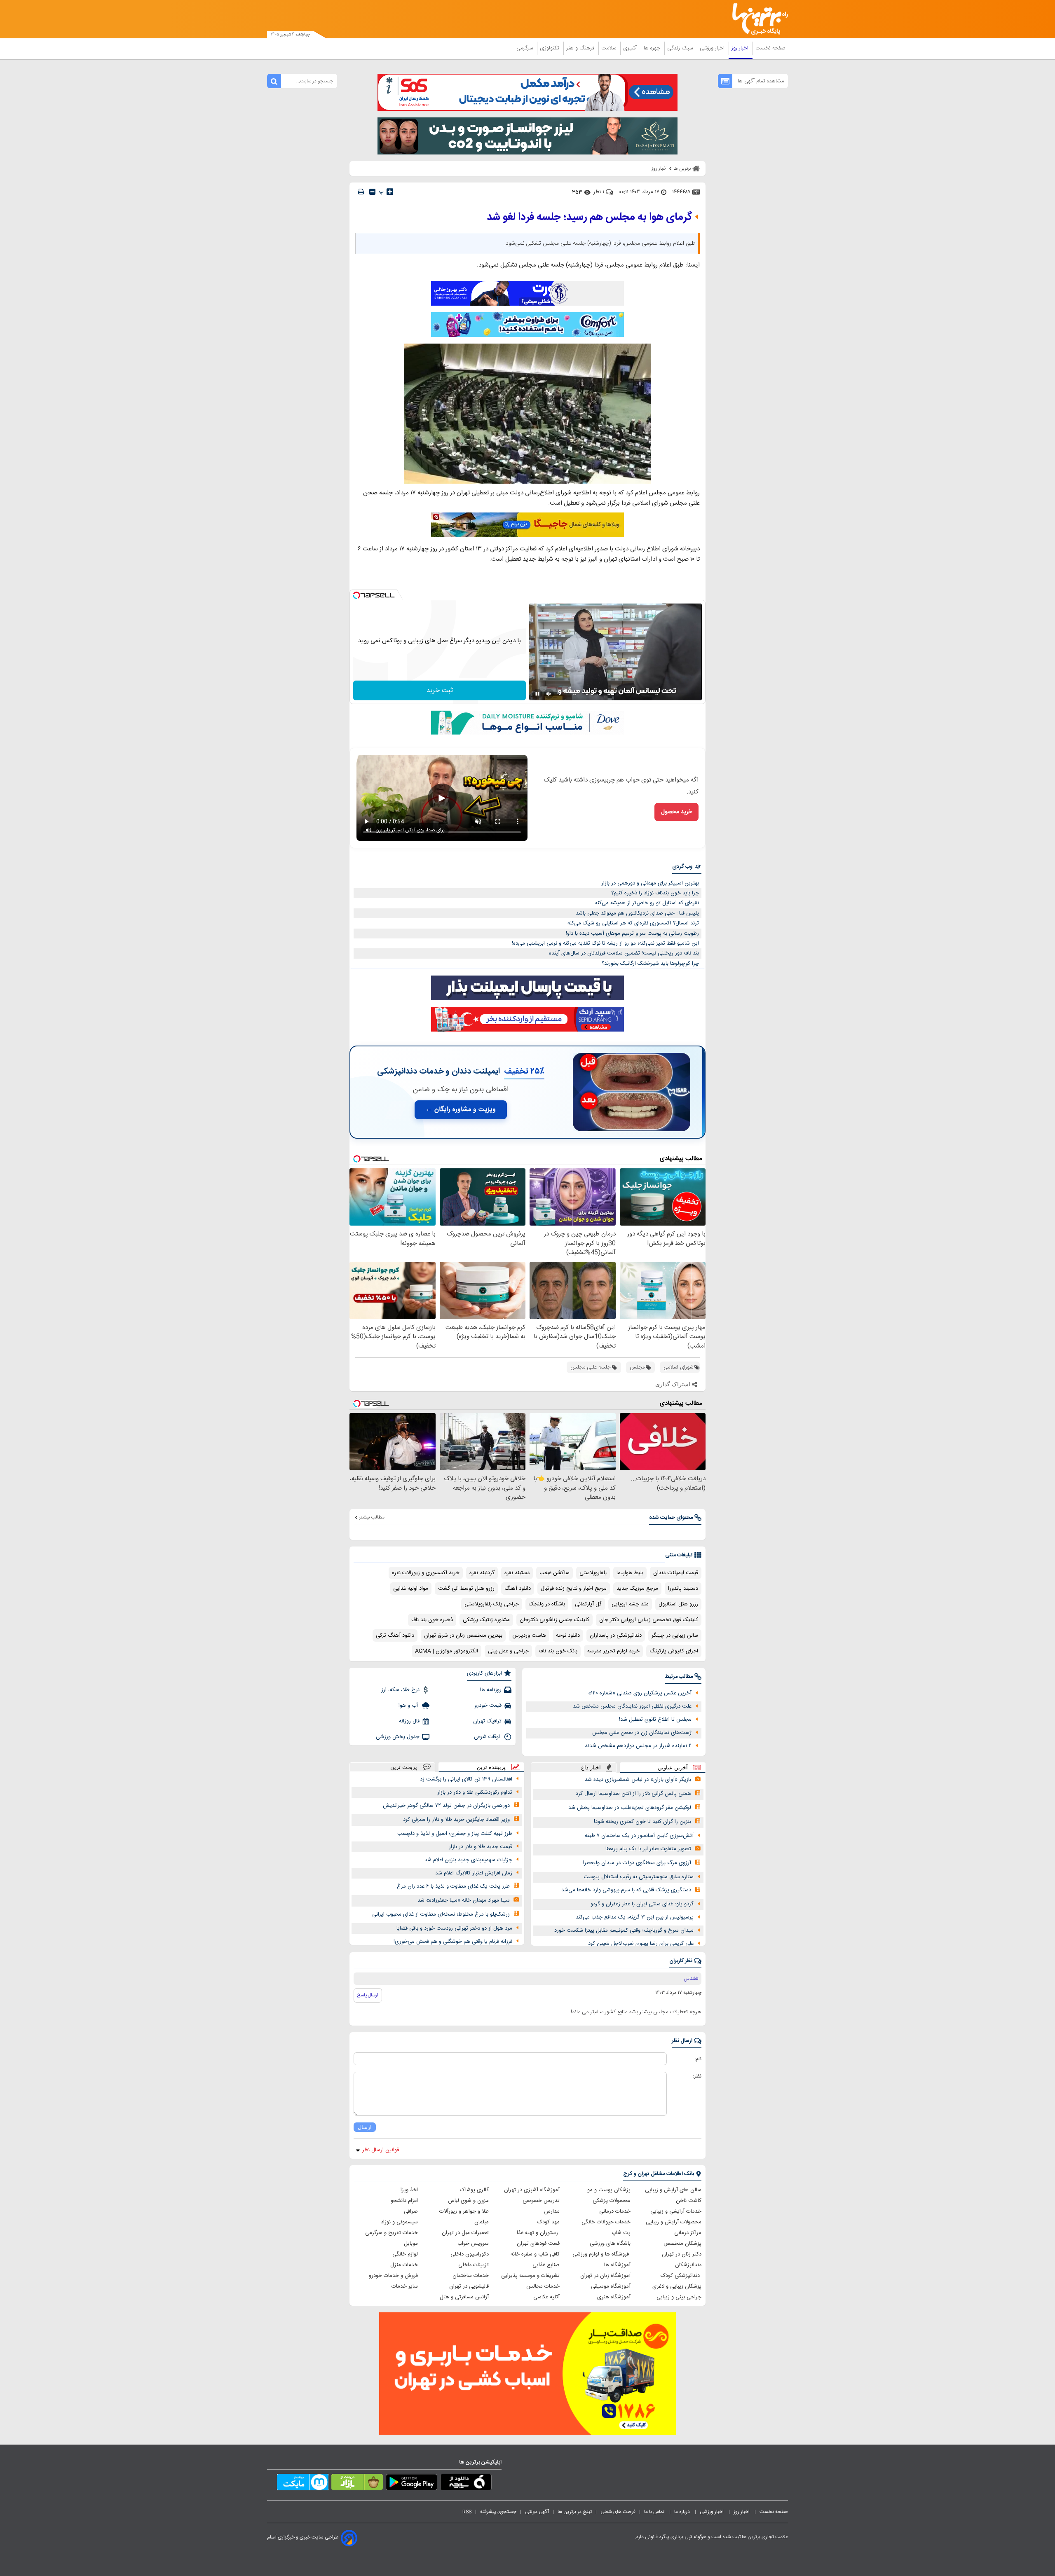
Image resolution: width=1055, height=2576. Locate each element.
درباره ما (683, 2512)
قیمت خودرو (488, 1706)
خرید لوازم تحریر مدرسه (613, 1651)
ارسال (365, 2127)
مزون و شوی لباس (468, 2201)
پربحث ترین (404, 1767)
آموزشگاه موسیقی (611, 2286)
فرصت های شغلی (618, 2512)
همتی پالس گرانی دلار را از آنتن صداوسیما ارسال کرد (633, 1794)
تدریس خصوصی (541, 2201)
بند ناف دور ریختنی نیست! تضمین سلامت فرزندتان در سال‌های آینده (624, 953)
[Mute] (549, 694)
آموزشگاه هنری (614, 2297)
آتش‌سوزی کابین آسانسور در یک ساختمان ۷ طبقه (639, 1836)
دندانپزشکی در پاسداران (616, 1635)
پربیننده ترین (491, 1767)
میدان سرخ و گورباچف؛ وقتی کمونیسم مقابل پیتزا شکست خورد (624, 1930)
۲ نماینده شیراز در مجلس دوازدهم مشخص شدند (638, 1746)
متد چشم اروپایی (630, 1604)
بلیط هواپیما (630, 1573)
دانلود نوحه (568, 1635)
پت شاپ (621, 2233)
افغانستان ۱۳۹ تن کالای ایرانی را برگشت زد (466, 1779)
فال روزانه (409, 1721)
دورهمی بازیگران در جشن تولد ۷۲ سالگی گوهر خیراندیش (446, 1806)
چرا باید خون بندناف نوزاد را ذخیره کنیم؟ (655, 893)
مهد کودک (549, 2222)
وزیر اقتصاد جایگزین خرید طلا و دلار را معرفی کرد (456, 1820)
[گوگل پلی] (411, 2484)
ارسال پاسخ (368, 1995)
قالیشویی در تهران (469, 2286)
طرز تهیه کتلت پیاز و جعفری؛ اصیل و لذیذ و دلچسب (455, 1834)
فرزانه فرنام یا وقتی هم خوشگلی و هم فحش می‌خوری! (453, 1942)
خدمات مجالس (543, 2286)
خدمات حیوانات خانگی (606, 2222)
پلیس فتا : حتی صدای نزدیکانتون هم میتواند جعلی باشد (637, 913)
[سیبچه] (466, 2484)
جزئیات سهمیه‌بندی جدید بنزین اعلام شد (468, 1860)
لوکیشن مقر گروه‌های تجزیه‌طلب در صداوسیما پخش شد (630, 1808)
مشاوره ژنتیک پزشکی (486, 1620)
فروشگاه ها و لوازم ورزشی (601, 2254)
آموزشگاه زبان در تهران (605, 2276)
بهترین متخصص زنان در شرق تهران (463, 1635)
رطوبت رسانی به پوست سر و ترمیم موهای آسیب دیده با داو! (632, 934)
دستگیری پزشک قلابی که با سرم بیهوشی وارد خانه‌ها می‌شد (626, 1890)
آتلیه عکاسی (546, 2297)
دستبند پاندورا (683, 1589)
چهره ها (653, 48)
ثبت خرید (440, 691)
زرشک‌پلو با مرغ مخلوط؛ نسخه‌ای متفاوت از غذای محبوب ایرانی (441, 1914)
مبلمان (482, 2222)
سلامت (610, 48)
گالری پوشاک (474, 2190)
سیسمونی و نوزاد (399, 2222)
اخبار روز (741, 48)
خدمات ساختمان (471, 2276)
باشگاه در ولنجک (547, 1604)
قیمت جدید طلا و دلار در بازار (481, 1847)
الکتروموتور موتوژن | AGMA (447, 1651)
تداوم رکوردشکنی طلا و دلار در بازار (475, 1792)
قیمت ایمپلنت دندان (676, 1573)
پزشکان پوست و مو (609, 2190)
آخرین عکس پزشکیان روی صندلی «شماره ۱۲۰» (640, 1693)
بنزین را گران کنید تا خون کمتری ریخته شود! (642, 1822)
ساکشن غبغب (554, 1573)
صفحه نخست (770, 48)
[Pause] (537, 694)
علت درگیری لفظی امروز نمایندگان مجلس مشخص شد (632, 1706)
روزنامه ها (491, 1690)
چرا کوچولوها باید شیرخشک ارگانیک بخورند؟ (650, 964)
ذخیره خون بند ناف (432, 1620)
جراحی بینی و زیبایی (679, 2297)
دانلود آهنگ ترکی (395, 1635)
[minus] (372, 192)
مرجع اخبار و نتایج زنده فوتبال (574, 1589)
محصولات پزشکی (612, 2201)
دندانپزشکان (688, 2265)
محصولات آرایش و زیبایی (674, 2222)
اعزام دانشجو (404, 2201)
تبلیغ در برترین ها (575, 2512)
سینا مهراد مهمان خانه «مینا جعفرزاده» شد (464, 1900)
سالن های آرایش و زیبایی (673, 2190)
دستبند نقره (517, 1573)
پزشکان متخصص (682, 2244)
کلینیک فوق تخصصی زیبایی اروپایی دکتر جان (649, 1620)
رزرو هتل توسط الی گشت (466, 1589)
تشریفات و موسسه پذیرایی (530, 2276)
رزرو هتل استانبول (678, 1604)
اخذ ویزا (409, 2190)
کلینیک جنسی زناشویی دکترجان (554, 1620)
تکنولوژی (550, 48)
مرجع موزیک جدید (637, 1589)
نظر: (697, 2076)
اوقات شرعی (488, 1737)
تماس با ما (655, 2512)
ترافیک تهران (487, 1721)
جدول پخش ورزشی (398, 1737)
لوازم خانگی (405, 2254)
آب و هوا (409, 1706)
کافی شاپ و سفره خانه (535, 2254)
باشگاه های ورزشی (610, 2244)
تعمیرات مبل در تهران (465, 2233)
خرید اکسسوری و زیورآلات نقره (426, 1573)
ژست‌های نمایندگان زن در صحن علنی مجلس (642, 1733)
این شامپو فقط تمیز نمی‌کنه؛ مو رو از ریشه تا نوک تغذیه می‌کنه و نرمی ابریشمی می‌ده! (605, 943)
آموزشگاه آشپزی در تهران (532, 2190)
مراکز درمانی (688, 2233)
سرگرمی (525, 48)
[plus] (390, 192)
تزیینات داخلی (474, 2265)
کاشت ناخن (689, 2201)
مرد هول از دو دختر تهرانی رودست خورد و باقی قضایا (454, 1928)
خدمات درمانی (615, 2211)
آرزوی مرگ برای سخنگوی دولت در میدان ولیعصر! (637, 1863)
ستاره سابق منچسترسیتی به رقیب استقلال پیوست (639, 1877)
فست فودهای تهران (538, 2244)
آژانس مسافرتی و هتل (464, 2297)
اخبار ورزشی (713, 48)
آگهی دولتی (537, 2512)
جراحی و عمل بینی (508, 1651)
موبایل (411, 2244)
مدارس (552, 2211)
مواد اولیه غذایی (411, 1589)
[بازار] (357, 2484)
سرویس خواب (473, 2244)
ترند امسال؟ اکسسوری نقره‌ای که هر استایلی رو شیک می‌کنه (633, 923)
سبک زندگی (681, 48)
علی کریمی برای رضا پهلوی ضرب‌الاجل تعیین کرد (641, 1944)
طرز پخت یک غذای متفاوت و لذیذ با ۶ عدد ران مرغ (453, 1886)
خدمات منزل (404, 2265)
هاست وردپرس (529, 1635)
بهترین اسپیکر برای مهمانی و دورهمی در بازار (650, 883)
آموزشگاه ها (617, 2265)
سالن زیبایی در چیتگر (675, 1635)
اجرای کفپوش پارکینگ (674, 1651)
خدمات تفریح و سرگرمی (392, 2233)
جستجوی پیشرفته (498, 2512)
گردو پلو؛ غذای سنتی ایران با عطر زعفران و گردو (642, 1904)
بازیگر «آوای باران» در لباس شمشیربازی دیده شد (638, 1780)
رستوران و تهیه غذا (538, 2233)
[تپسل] (356, 595)
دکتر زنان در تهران (682, 2254)
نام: (698, 2059)
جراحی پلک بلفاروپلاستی (492, 1604)
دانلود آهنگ (518, 1589)
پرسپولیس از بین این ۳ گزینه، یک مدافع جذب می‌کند (635, 1917)
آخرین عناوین (673, 1768)
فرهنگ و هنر (581, 48)
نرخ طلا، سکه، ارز (400, 1690)
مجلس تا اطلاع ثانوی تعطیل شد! (655, 1720)
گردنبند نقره (482, 1573)
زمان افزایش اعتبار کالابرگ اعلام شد (474, 1873)
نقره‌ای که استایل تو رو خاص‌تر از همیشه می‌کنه (647, 903)
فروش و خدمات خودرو (393, 2276)
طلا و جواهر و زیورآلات (464, 2211)
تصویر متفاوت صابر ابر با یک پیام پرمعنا (648, 1849)
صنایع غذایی (546, 2265)
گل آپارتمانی (588, 1604)
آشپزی (631, 48)
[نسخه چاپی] (361, 192)
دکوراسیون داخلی (470, 2254)
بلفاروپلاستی (593, 1573)
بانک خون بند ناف (558, 1651)
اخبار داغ (591, 1768)
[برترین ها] (757, 19)
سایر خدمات (405, 2286)
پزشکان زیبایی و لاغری (677, 2286)
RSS (467, 2512)
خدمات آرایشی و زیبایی (676, 2211)
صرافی (411, 2211)
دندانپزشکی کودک (681, 2276)
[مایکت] (303, 2484)
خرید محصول (676, 812)
